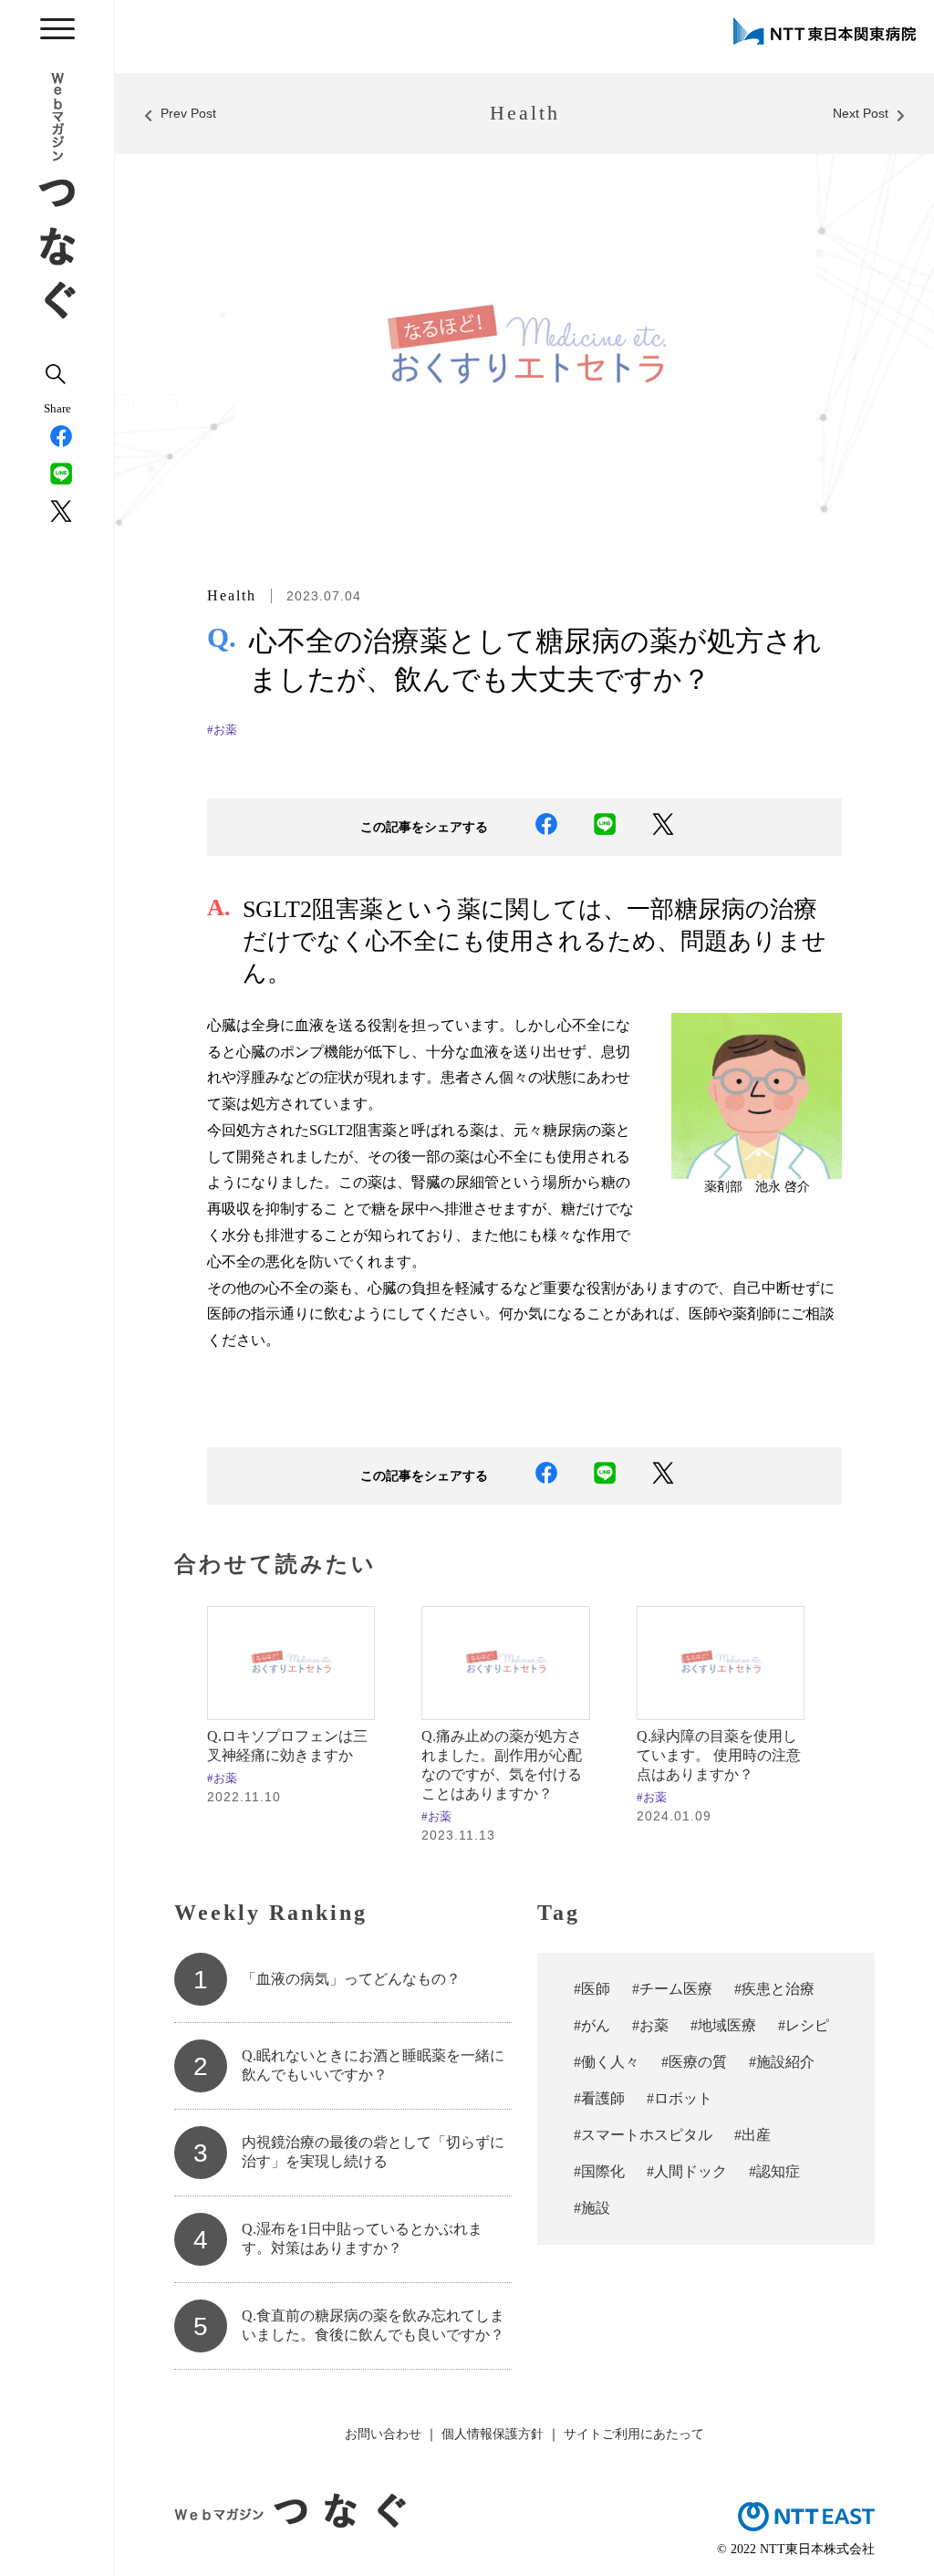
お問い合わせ (383, 2434)
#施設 (592, 2208)
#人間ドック (687, 2171)
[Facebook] (57, 439)
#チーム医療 (672, 1989)
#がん (592, 2025)
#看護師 (599, 2098)
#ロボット (680, 2098)
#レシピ (804, 2025)
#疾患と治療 (774, 1989)
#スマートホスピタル (643, 2135)
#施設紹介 (782, 2062)
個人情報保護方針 (493, 2434)
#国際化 (599, 2171)
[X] (57, 514)
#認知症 (774, 2171)
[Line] (57, 477)
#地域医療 (723, 2025)
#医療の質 (694, 2062)
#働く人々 (607, 2062)
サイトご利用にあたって (634, 2434)
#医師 (592, 1989)
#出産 (752, 2135)
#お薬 (222, 730)
